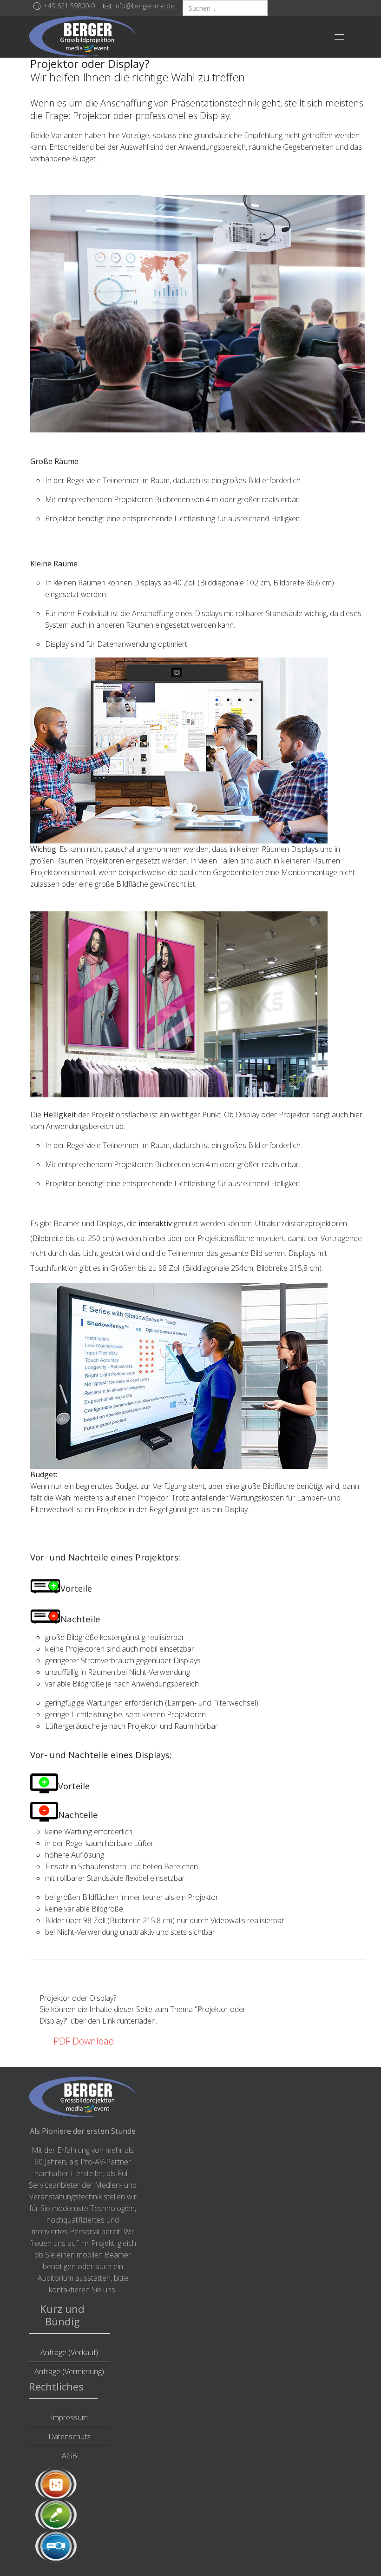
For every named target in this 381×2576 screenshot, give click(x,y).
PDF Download (84, 2041)
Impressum (69, 2417)
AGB (69, 2456)
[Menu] (339, 37)
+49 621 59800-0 (69, 6)
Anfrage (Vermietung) (69, 2371)
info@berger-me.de (145, 6)
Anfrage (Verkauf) (69, 2352)
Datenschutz (69, 2437)
